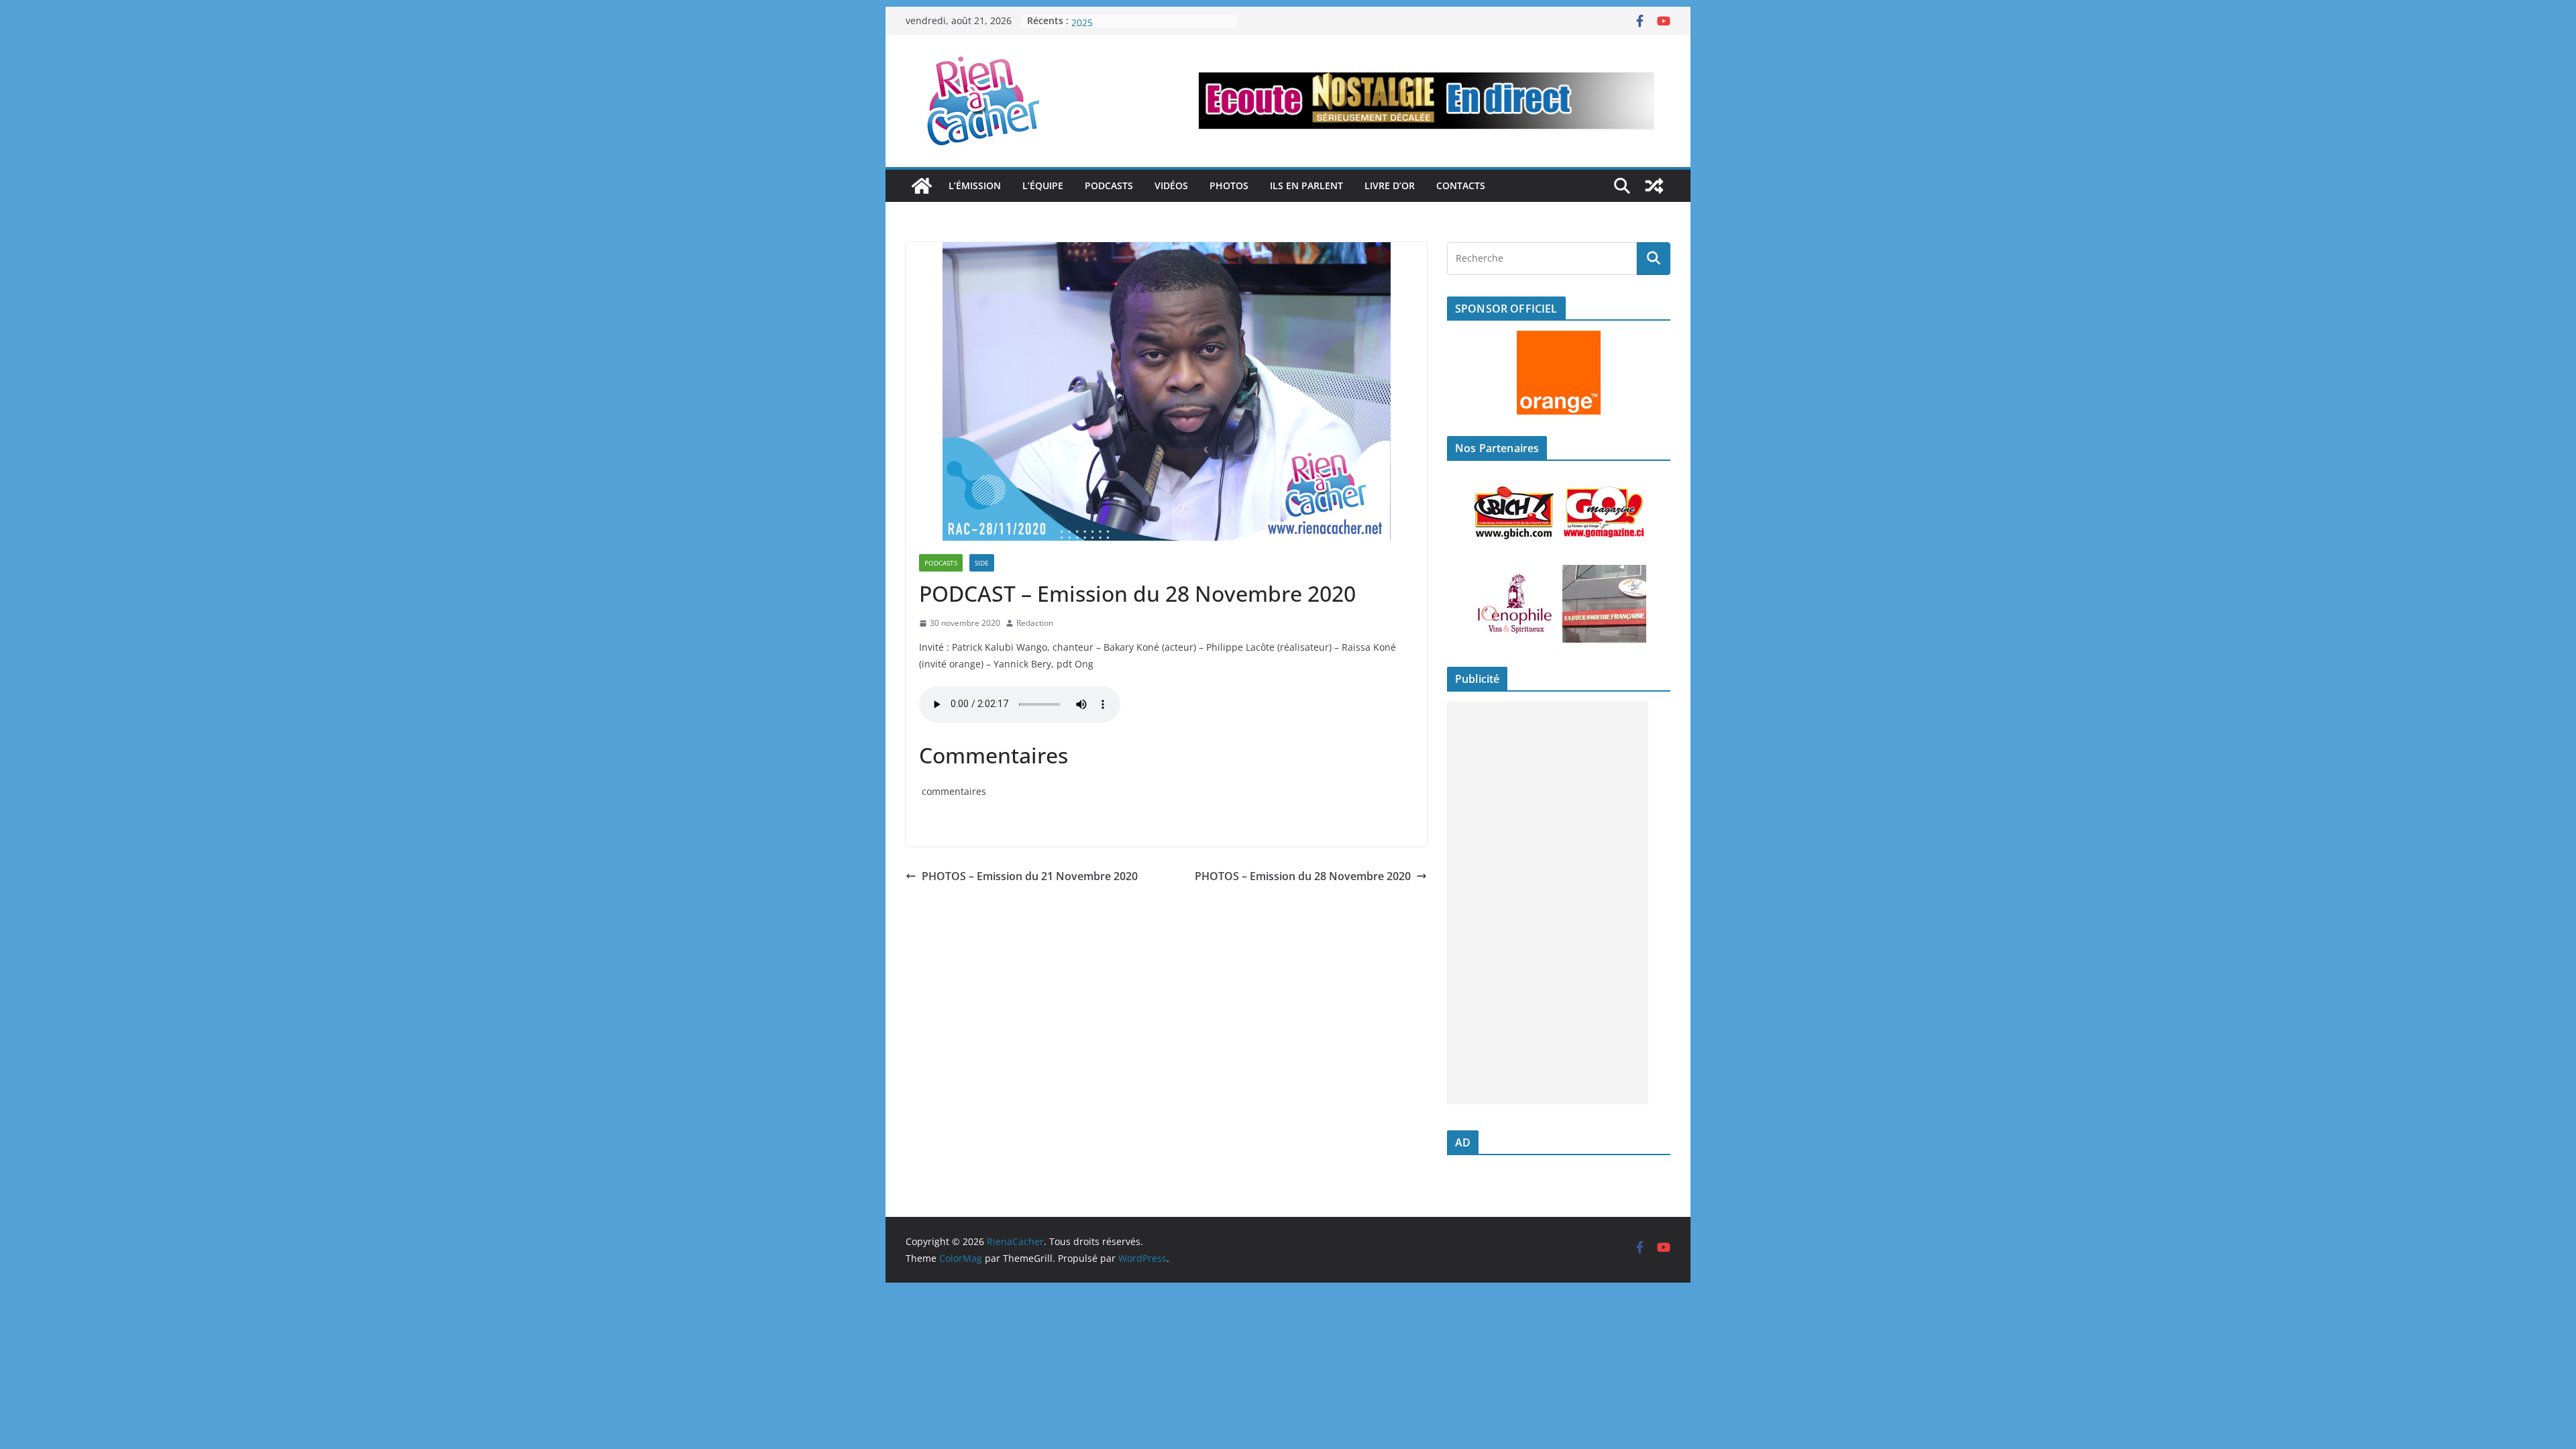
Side (982, 563)
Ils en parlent (1306, 185)
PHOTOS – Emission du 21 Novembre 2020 (1030, 876)
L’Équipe (1043, 185)
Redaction (1035, 623)
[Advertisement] (1548, 903)
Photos (1229, 185)
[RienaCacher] (922, 186)
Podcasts (1109, 185)
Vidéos (1171, 185)
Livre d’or (1390, 185)
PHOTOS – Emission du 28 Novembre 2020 (1303, 876)
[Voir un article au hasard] (1654, 186)
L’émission (975, 185)
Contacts (1461, 185)
